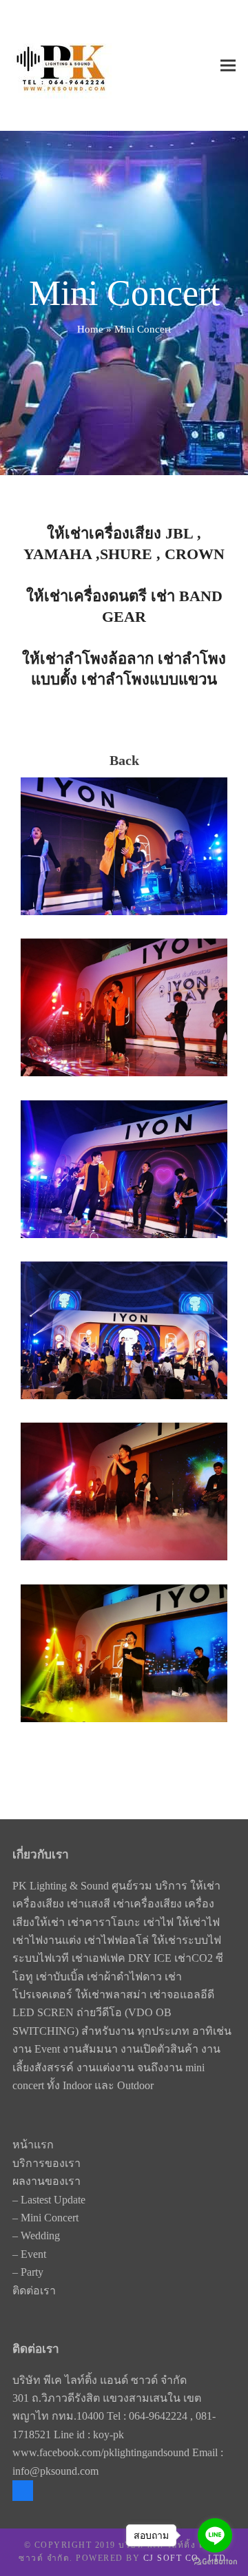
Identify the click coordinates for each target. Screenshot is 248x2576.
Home (90, 329)
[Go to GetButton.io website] (215, 2562)
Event (33, 2254)
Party (32, 2272)
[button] (228, 66)
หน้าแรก (33, 2145)
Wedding (40, 2235)
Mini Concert (50, 2218)
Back (124, 760)
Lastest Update (53, 2200)
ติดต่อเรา (34, 2291)
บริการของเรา (46, 2163)
